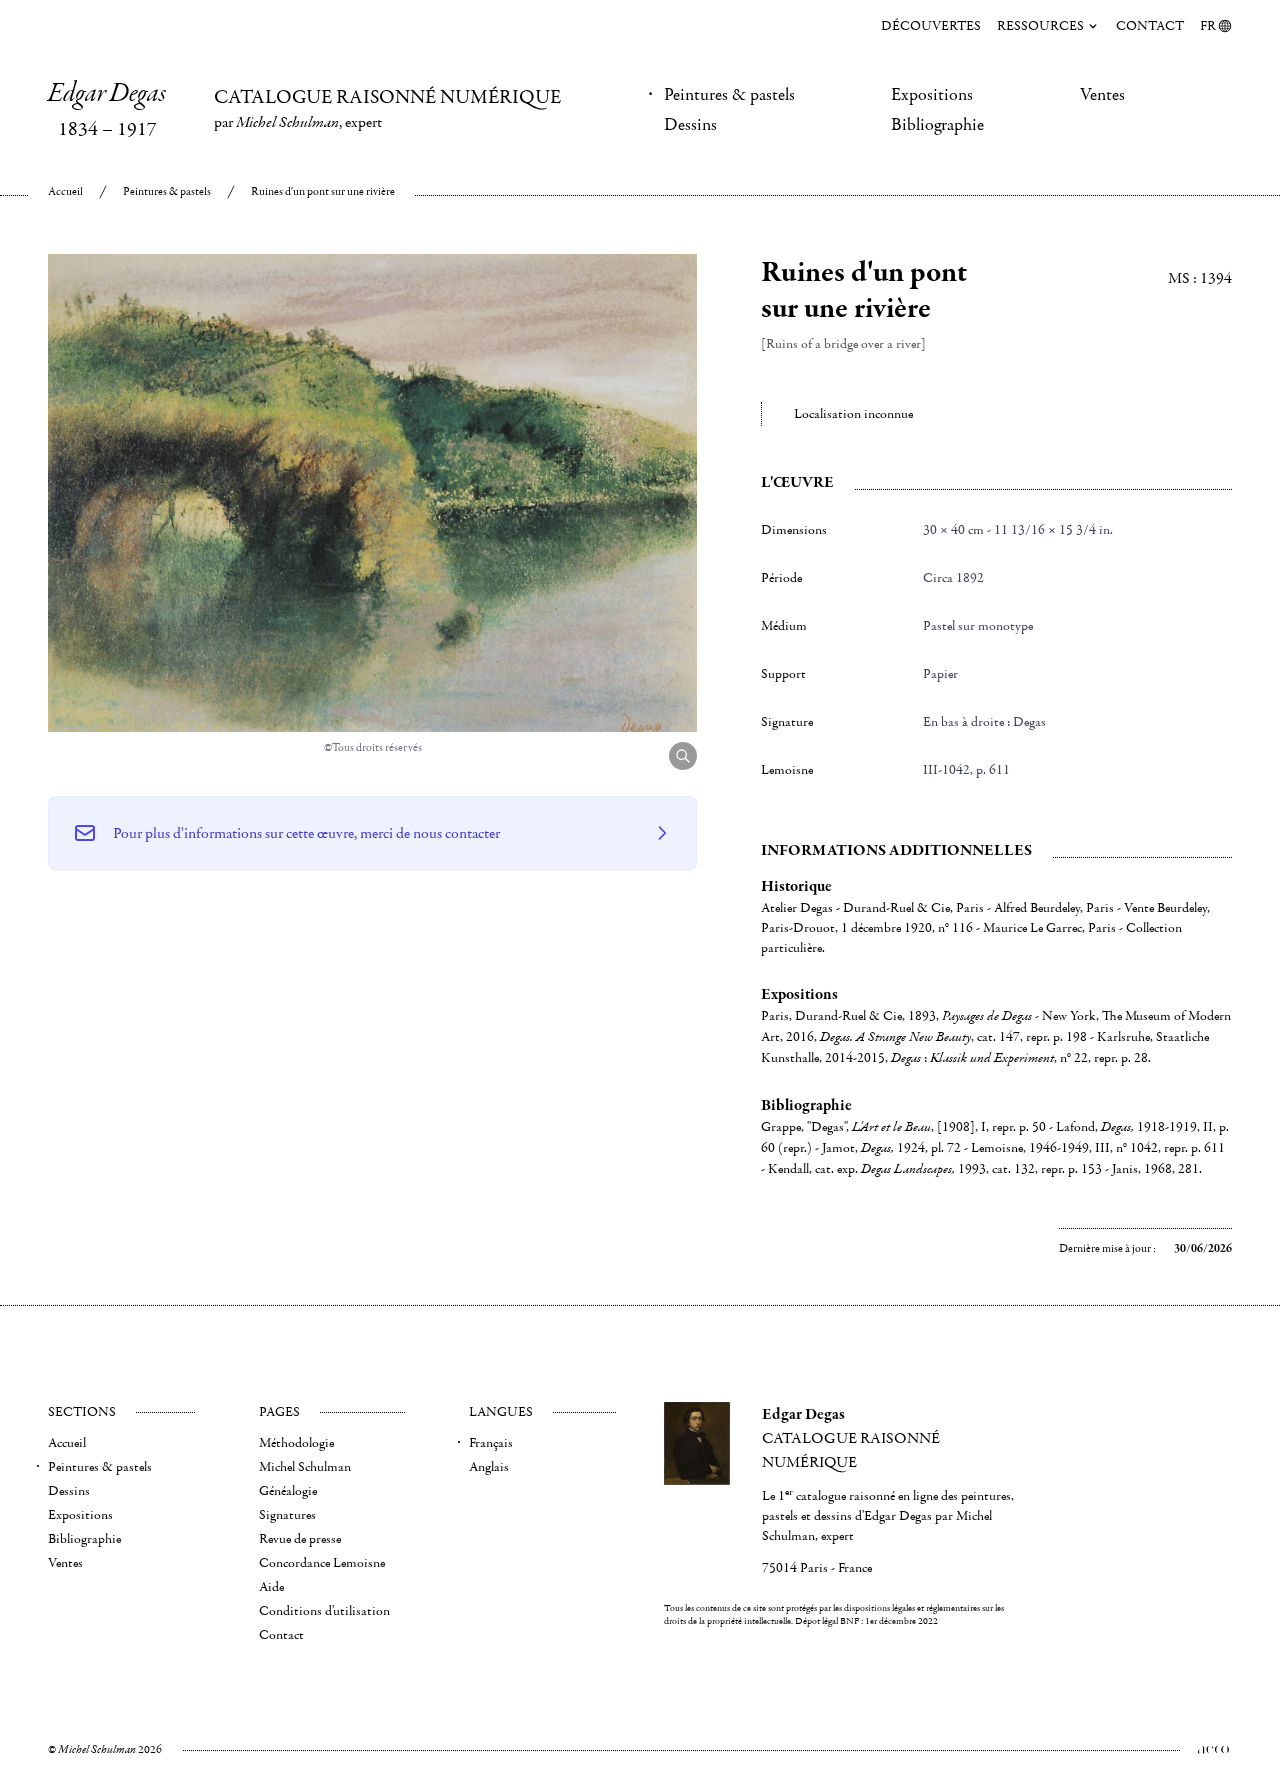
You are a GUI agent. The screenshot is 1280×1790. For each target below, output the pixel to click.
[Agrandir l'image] (683, 756)
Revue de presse (300, 1539)
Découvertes (931, 26)
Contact (1150, 26)
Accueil (65, 191)
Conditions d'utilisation (324, 1611)
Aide (271, 1587)
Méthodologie (296, 1443)
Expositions (932, 95)
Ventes (1102, 95)
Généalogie (288, 1491)
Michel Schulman (305, 1467)
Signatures (287, 1515)
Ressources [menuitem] (1040, 26)
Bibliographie (937, 125)
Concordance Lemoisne (322, 1563)
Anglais (489, 1467)
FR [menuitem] (1208, 26)
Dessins (690, 125)
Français (491, 1443)
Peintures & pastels (729, 95)
